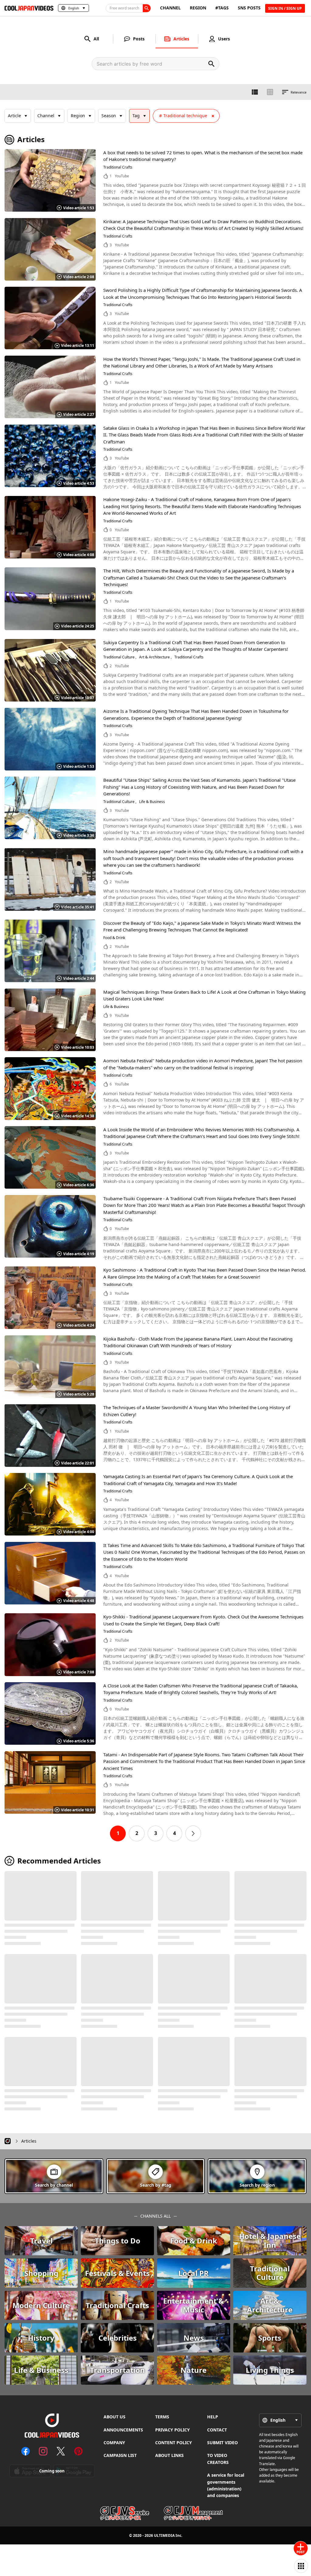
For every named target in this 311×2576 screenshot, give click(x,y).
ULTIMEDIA (164, 2535)
